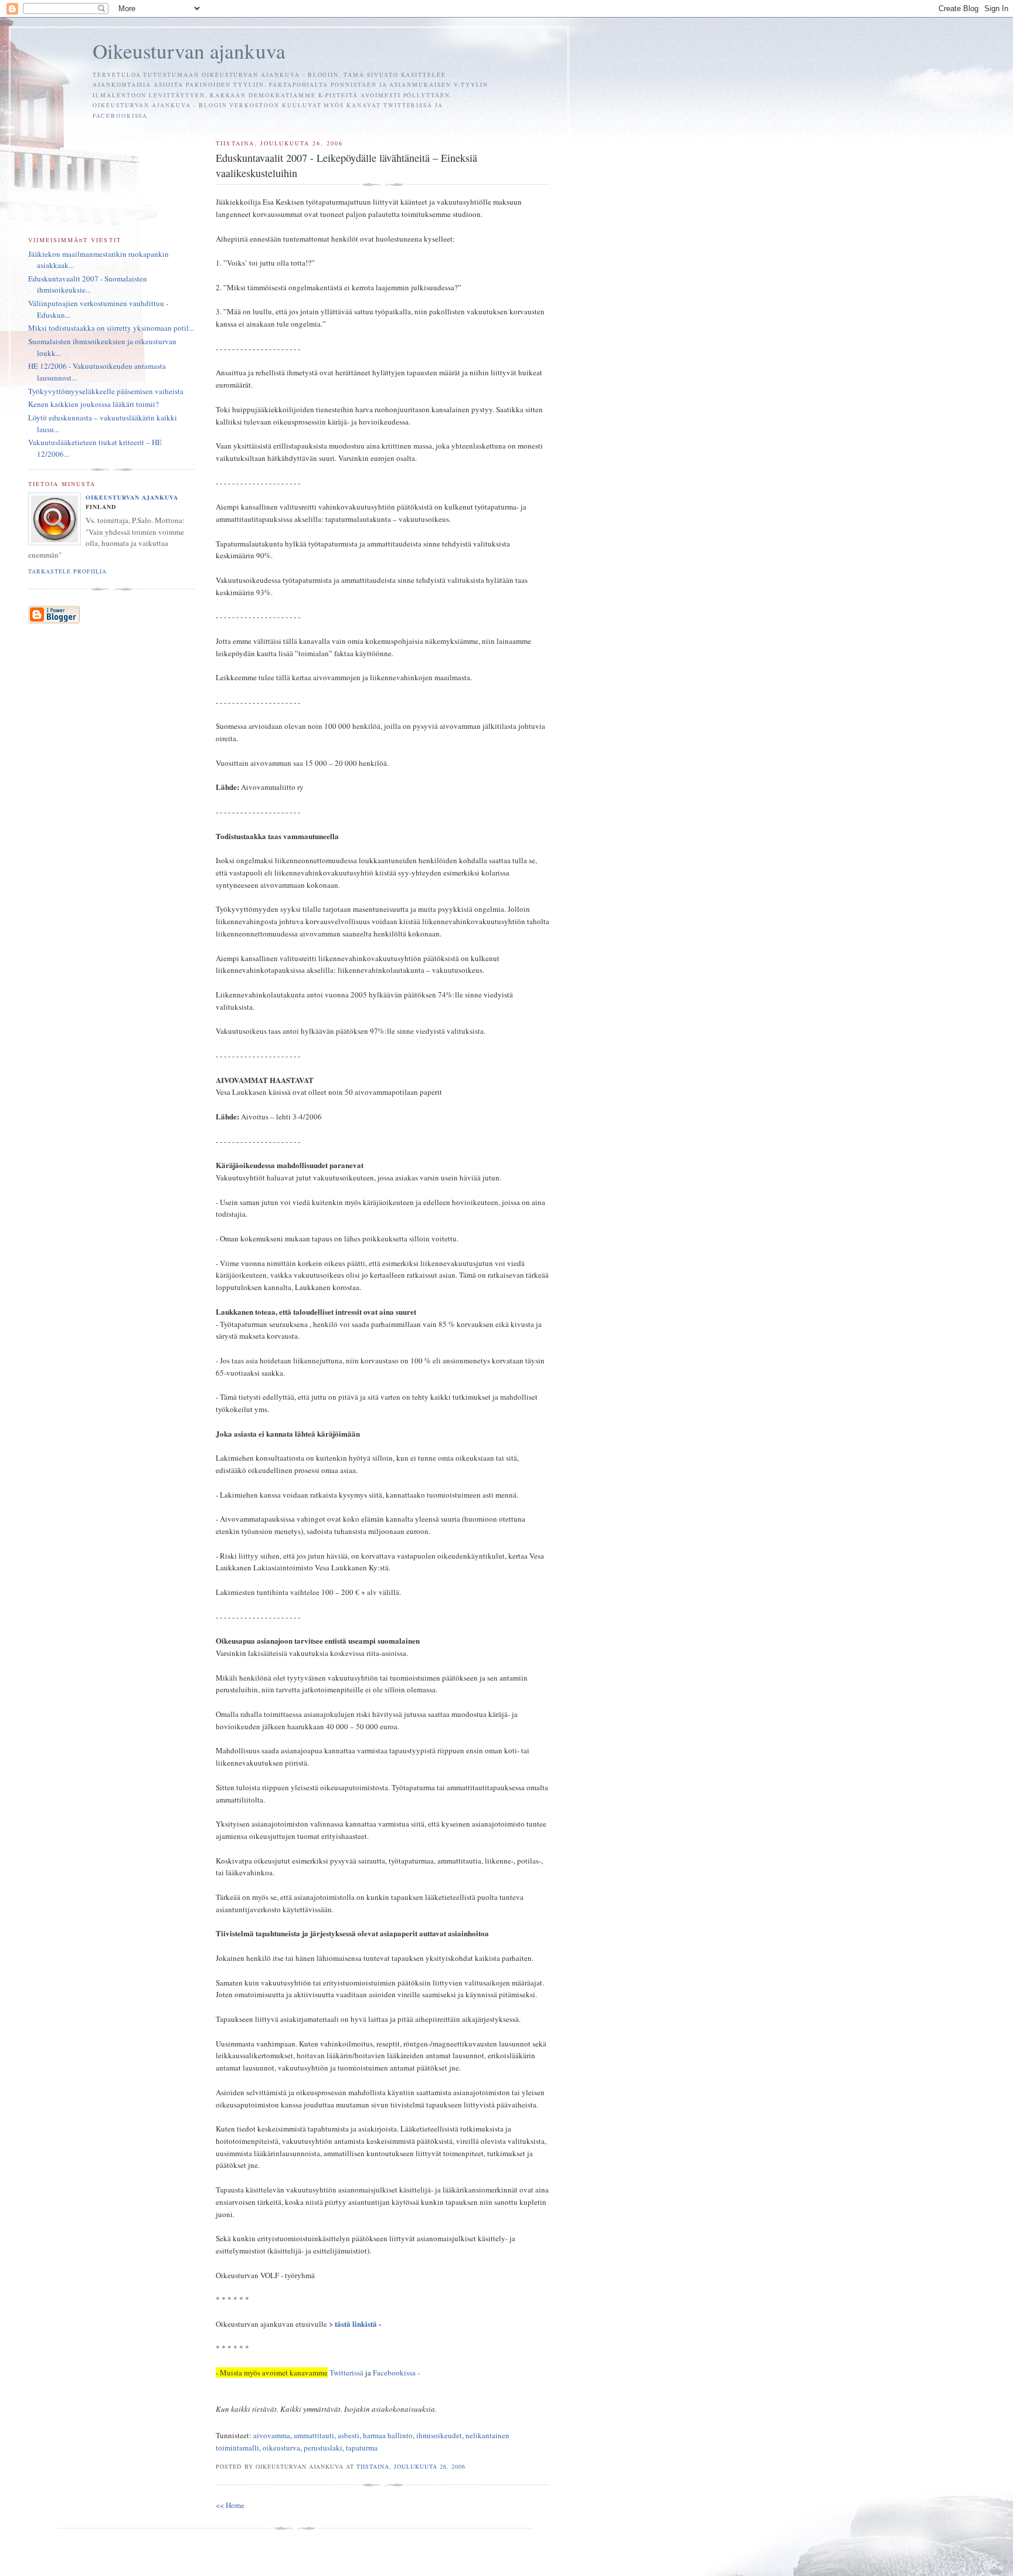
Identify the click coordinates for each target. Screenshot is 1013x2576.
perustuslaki (323, 2448)
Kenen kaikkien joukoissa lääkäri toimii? (94, 404)
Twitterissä (347, 2373)
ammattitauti (314, 2435)
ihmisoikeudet (439, 2435)
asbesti (349, 2435)
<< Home (230, 2505)
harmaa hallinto (388, 2435)
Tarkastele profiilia (67, 571)
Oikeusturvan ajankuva (189, 51)
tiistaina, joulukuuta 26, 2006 (411, 2466)
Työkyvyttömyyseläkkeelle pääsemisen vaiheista (106, 391)
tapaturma (362, 2448)
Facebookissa (394, 2373)
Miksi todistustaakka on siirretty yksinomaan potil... (111, 328)
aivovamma (272, 2435)
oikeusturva (281, 2448)
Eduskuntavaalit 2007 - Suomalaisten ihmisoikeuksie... (88, 284)
